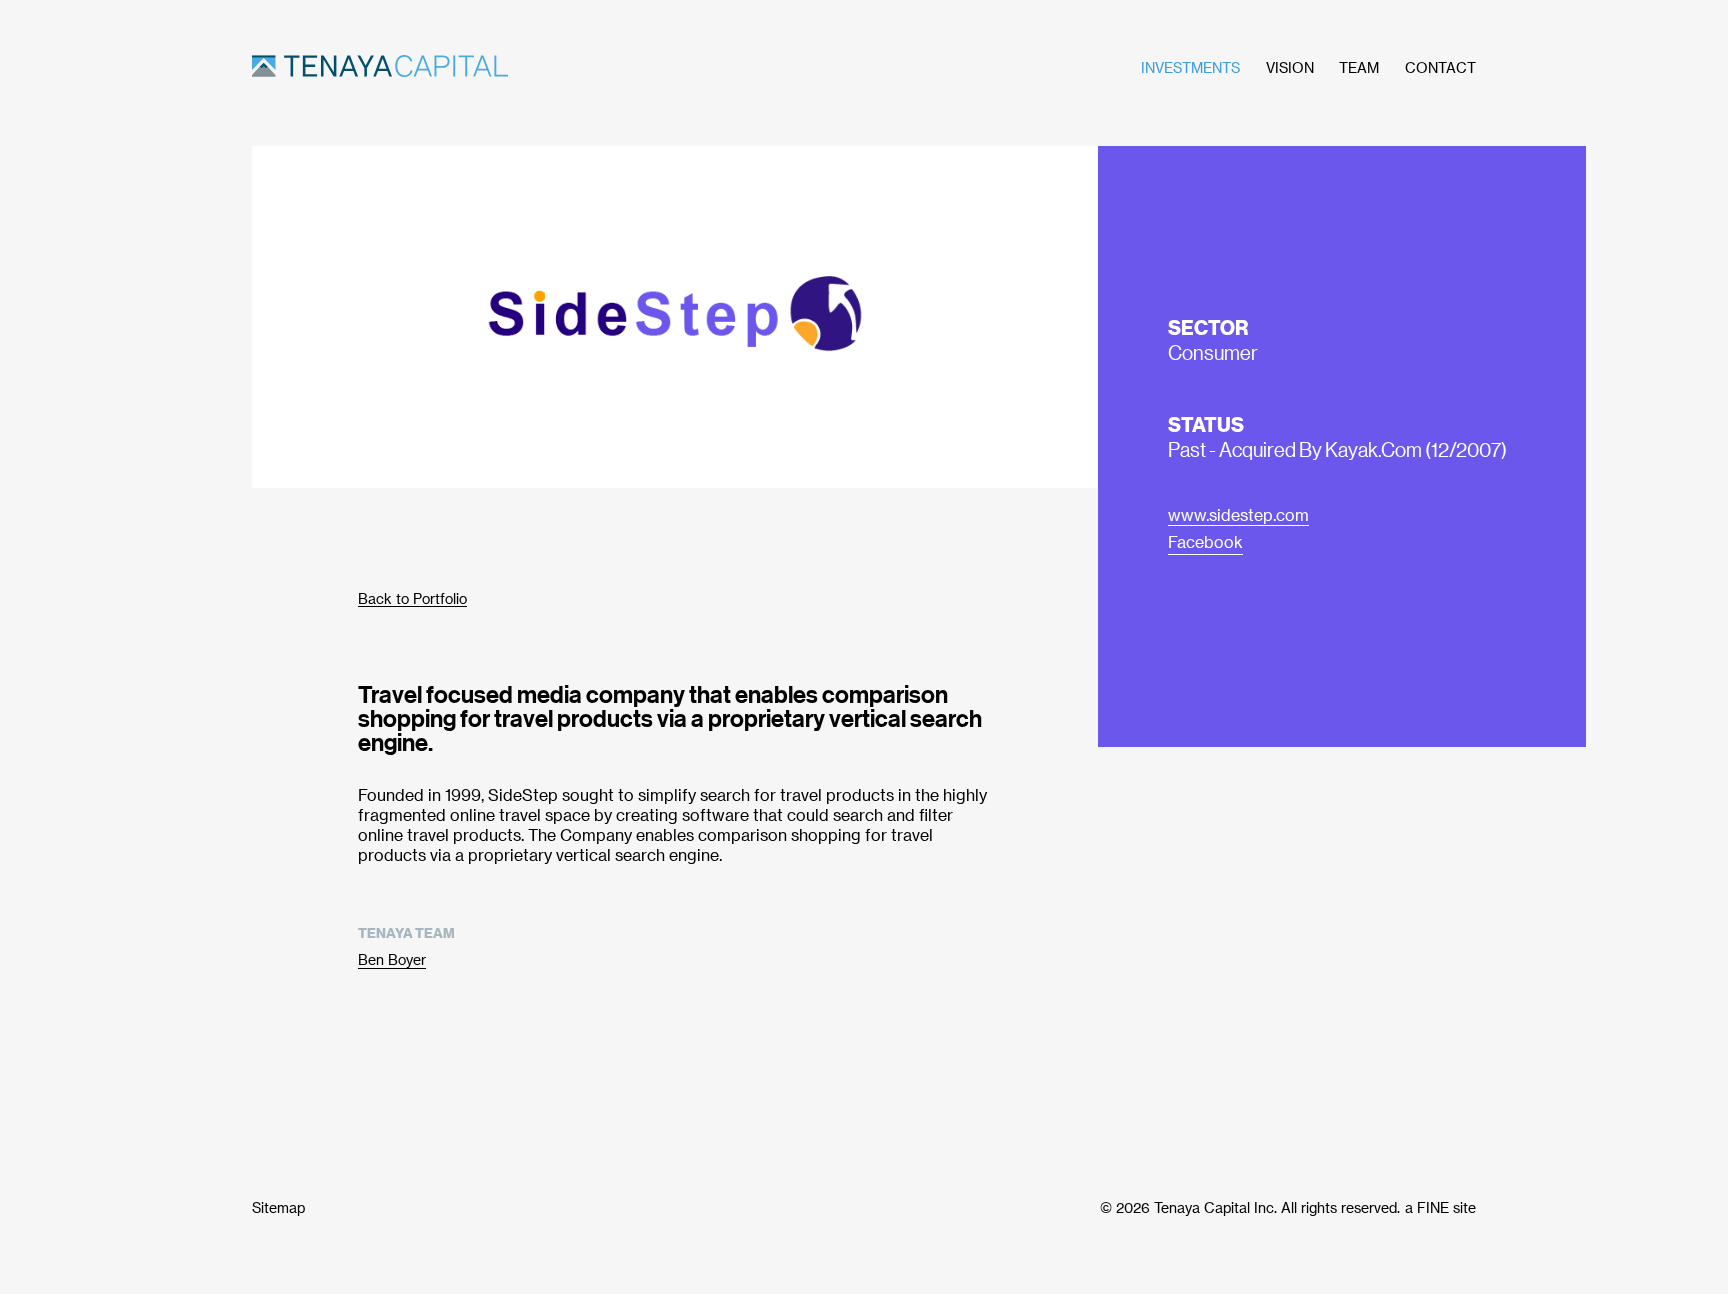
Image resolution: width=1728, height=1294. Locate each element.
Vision (1290, 67)
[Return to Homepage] (494, 68)
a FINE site (1440, 1207)
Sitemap (278, 1207)
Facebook (1205, 541)
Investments (1190, 67)
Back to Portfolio (412, 598)
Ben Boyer (392, 959)
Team (1359, 67)
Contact (1440, 67)
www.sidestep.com (1238, 514)
